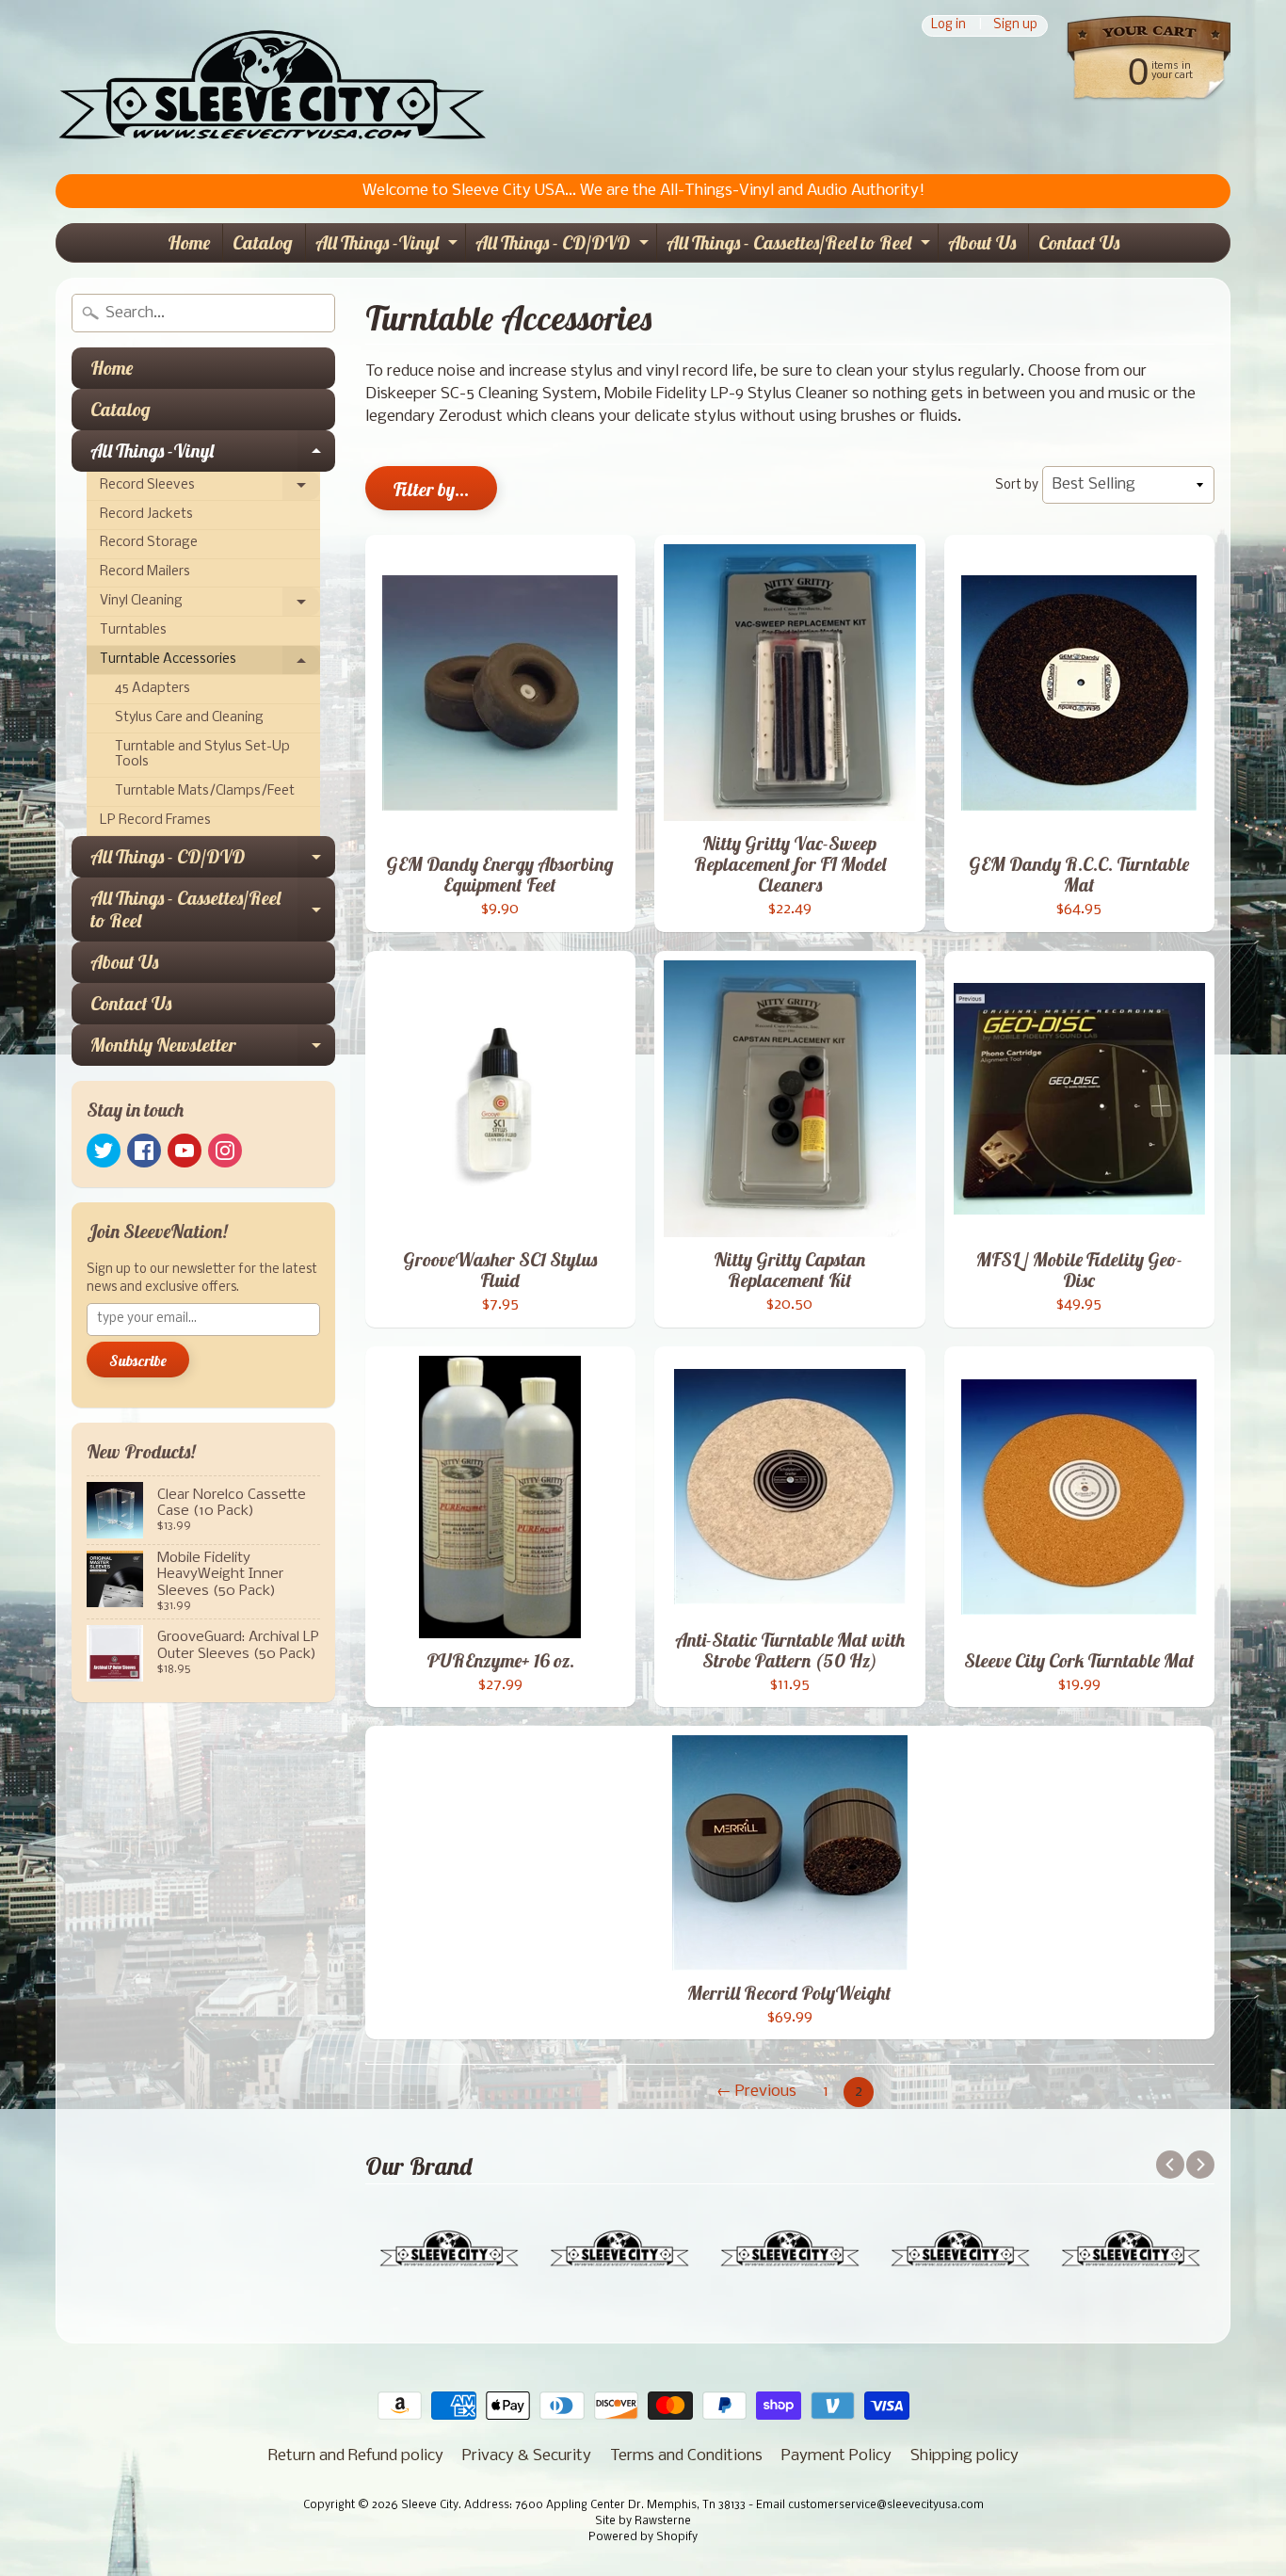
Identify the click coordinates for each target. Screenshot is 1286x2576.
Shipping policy (964, 2456)
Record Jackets (146, 515)
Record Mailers (145, 572)
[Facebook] (144, 1151)
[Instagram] (225, 1151)
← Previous (756, 2092)
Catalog (263, 242)
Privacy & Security (527, 2456)
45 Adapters (153, 689)
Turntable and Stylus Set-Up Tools (202, 755)
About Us (982, 242)
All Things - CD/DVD (564, 246)
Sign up (1015, 26)
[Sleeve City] (272, 87)
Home (189, 242)
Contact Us (1079, 242)
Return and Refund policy (356, 2456)
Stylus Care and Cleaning (189, 718)
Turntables (133, 630)
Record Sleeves (210, 490)
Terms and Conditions (686, 2456)
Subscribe (138, 1360)
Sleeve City (430, 2505)
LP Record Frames (155, 821)
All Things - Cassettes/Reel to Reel (801, 246)
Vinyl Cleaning (210, 605)
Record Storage (149, 543)
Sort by (1017, 485)
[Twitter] (104, 1151)
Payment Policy (836, 2456)
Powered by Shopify (643, 2537)
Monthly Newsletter (213, 1049)
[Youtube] (185, 1151)
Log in (948, 26)
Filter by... (431, 489)
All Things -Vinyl (389, 246)
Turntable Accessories (210, 664)
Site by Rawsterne (643, 2521)
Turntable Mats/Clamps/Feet (205, 791)
